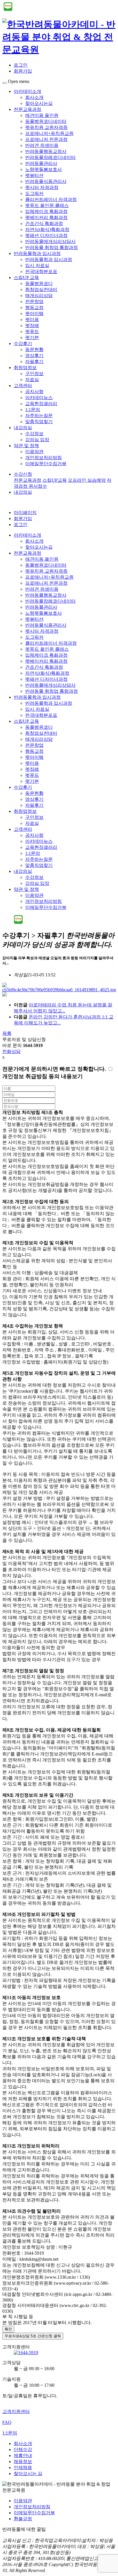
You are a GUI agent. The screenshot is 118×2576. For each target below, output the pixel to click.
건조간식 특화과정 (44, 223)
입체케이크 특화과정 (46, 211)
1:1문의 (33, 410)
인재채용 (23, 2467)
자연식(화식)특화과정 (47, 229)
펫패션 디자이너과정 (46, 235)
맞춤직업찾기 (39, 422)
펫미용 (32, 319)
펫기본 (32, 338)
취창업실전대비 (41, 289)
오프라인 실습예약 (87, 480)
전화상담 (11, 1051)
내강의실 (23, 428)
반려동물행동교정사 (46, 151)
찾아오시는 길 (28, 2474)
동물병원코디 (39, 283)
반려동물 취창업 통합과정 (52, 247)
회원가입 (23, 71)
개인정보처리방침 (44, 458)
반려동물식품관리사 (46, 181)
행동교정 (34, 307)
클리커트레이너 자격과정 (51, 199)
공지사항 (34, 392)
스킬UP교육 (55, 480)
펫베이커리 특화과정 (46, 217)
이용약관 (34, 452)
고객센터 (23, 386)
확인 (8, 2329)
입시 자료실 (37, 265)
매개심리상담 (39, 295)
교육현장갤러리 (41, 404)
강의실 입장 (37, 440)
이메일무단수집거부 (46, 464)
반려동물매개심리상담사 (50, 241)
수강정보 (34, 434)
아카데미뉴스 (39, 398)
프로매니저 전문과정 (46, 139)
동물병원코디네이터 (46, 121)
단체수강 (23, 2449)
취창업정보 (25, 368)
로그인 (21, 65)
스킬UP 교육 (26, 277)
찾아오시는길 (39, 103)
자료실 (32, 380)
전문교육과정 (27, 109)
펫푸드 (32, 332)
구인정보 (34, 374)
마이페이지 (25, 512)
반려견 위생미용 (42, 145)
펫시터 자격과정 (42, 187)
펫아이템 (34, 313)
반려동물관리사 (41, 163)
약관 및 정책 (26, 446)
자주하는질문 (39, 416)
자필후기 (34, 362)
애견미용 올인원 (42, 115)
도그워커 (34, 193)
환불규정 (23, 2519)
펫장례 (32, 326)
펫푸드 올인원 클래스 (47, 205)
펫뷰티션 (34, 175)
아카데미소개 (27, 91)
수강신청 (23, 474)
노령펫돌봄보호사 (44, 169)
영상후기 (34, 356)
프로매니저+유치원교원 (49, 133)
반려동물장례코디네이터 (50, 157)
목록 (7, 1033)
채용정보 (23, 2461)
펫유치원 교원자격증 (46, 127)
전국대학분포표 (41, 271)
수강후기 (23, 344)
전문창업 (34, 301)
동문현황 (34, 350)
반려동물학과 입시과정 (37, 253)
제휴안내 (23, 2455)
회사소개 (34, 97)
